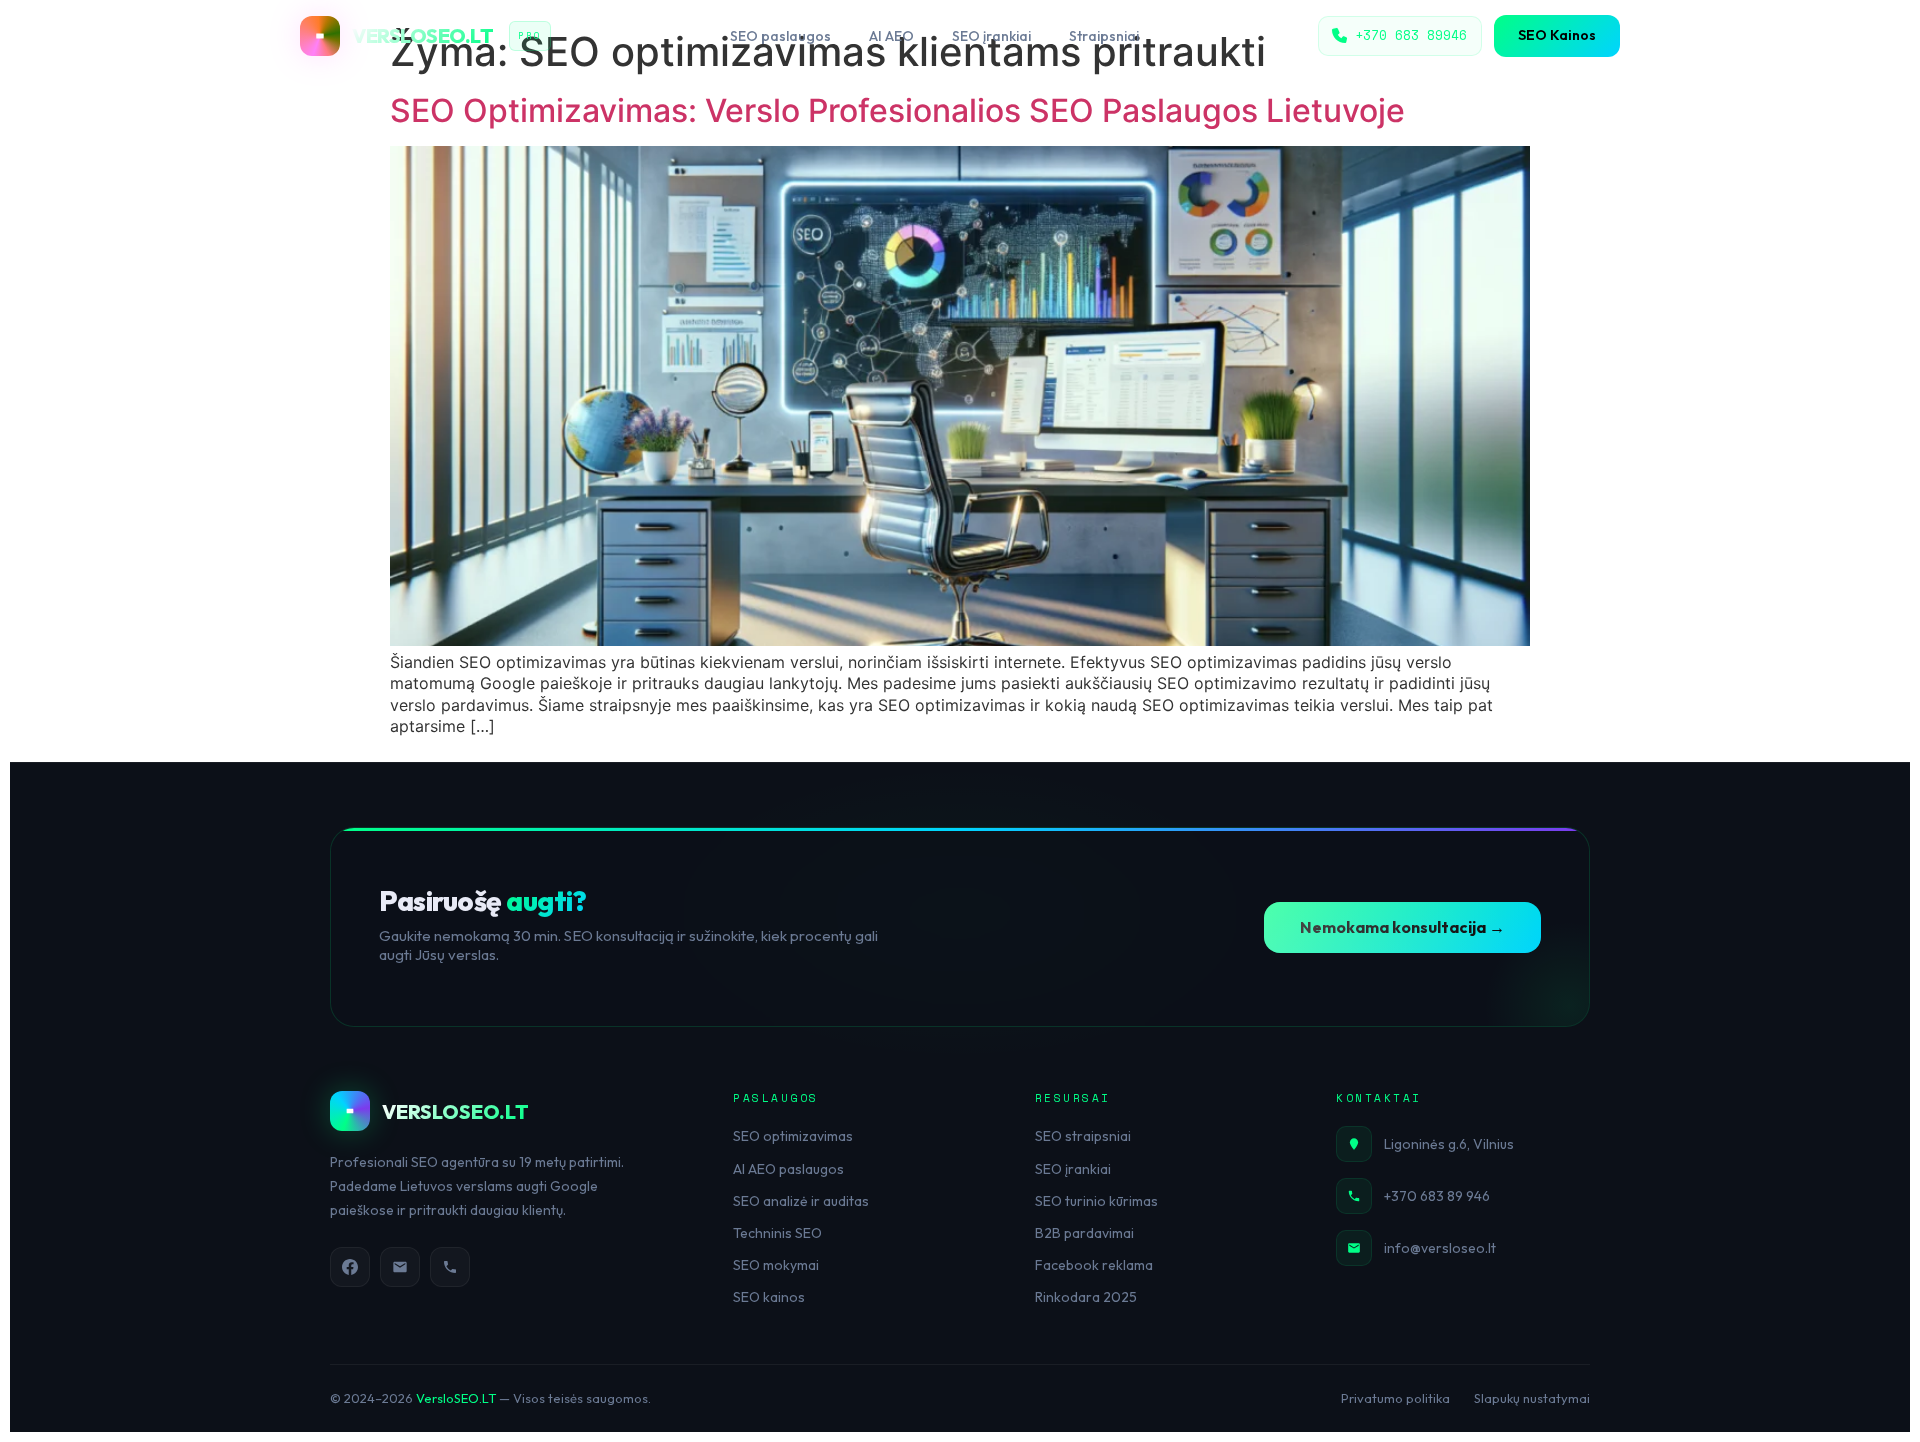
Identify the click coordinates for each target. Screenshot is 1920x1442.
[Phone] (450, 1267)
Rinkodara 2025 (1086, 1297)
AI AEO (891, 36)
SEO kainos (769, 1297)
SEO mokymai (776, 1265)
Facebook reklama (1094, 1265)
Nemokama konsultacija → (1402, 927)
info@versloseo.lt (1440, 1248)
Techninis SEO (777, 1233)
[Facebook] (350, 1267)
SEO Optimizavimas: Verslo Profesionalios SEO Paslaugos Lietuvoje (897, 110)
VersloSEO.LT (456, 1398)
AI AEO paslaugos (788, 1169)
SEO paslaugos (780, 36)
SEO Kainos (1557, 35)
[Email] (400, 1267)
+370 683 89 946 (1437, 1196)
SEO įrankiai (991, 36)
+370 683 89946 (1411, 35)
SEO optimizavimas (793, 1136)
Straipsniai (1104, 36)
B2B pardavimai (1084, 1233)
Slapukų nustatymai (1532, 1398)
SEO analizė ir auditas (801, 1201)
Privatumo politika (1395, 1398)
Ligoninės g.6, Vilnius (1449, 1144)
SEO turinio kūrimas (1096, 1201)
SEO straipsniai (1083, 1136)
